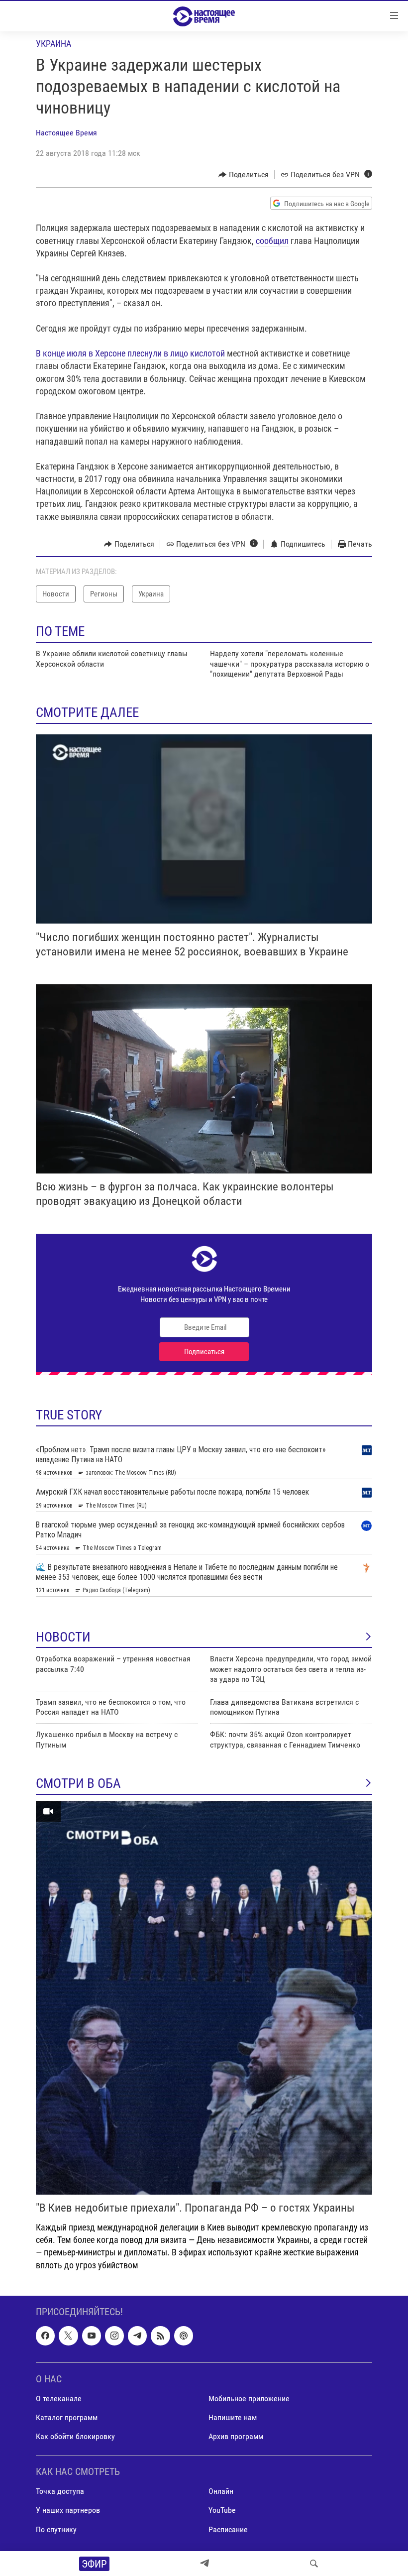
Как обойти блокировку (75, 2436)
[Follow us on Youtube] (92, 2336)
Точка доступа (60, 2491)
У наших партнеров (68, 2510)
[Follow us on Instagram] (114, 2336)
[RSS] (160, 2336)
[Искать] (314, 2564)
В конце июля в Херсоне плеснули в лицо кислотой (131, 353)
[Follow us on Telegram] (137, 2336)
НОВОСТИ (63, 1637)
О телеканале (59, 2399)
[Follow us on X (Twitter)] (68, 2336)
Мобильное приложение (249, 2399)
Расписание (228, 2529)
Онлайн (221, 2491)
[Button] (244, 175)
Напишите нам (233, 2417)
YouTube (222, 2510)
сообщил (272, 241)
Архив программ (236, 2436)
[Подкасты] (184, 2336)
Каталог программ (67, 2417)
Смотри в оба (78, 1783)
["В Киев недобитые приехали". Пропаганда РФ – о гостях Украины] (204, 1998)
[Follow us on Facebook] (45, 2336)
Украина (53, 44)
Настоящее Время (66, 133)
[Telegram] (204, 2564)
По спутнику (56, 2529)
